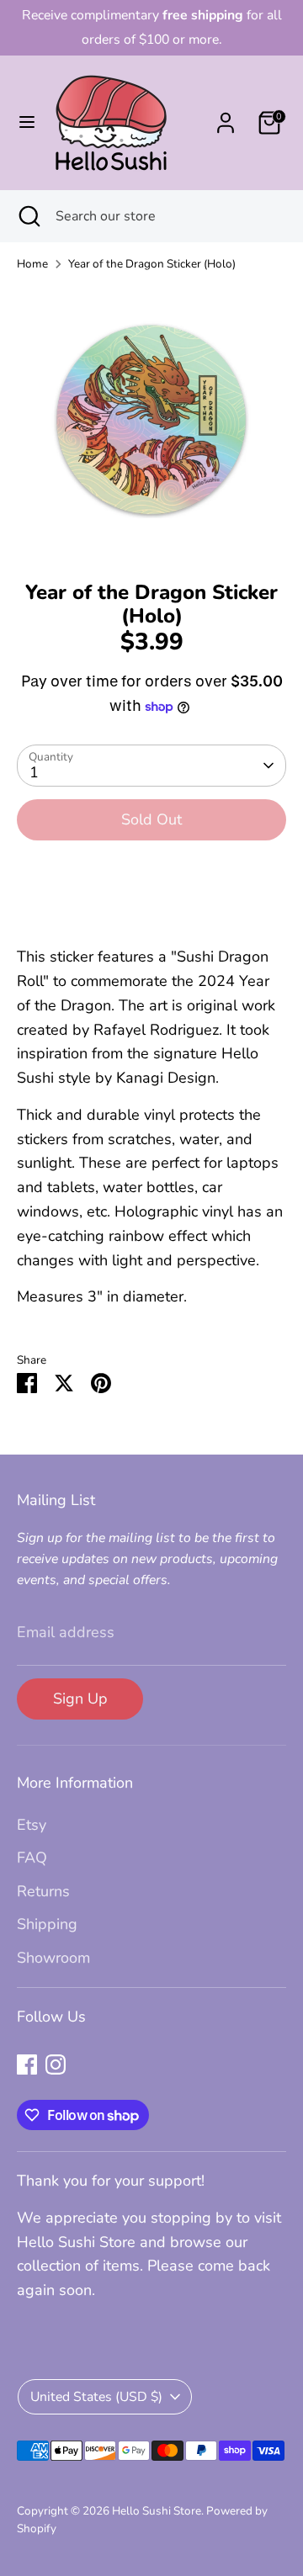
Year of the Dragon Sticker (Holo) (152, 264)
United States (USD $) (96, 2397)
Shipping (47, 1924)
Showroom (53, 1958)
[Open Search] (28, 216)
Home (32, 264)
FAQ (32, 1858)
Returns (43, 1891)
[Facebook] (27, 2065)
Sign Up (80, 1699)
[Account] (226, 118)
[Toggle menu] (27, 122)
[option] (151, 421)
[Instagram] (56, 2065)
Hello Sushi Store (157, 2511)
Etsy (32, 1825)
